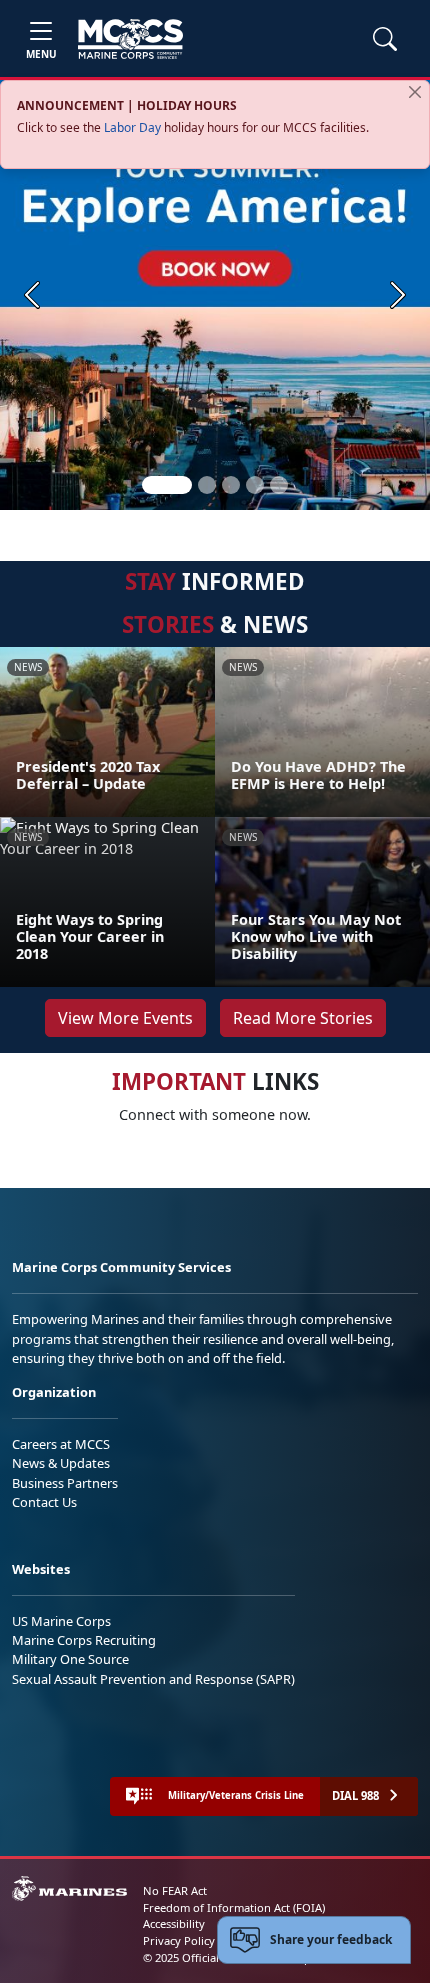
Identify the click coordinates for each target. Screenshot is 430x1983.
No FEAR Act (175, 1890)
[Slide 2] (207, 485)
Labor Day (132, 127)
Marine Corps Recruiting (84, 1640)
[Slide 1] (167, 485)
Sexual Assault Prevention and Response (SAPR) (153, 1679)
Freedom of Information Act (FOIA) (234, 1907)
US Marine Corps (61, 1621)
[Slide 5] (279, 485)
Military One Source (70, 1659)
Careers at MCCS (61, 1444)
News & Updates (61, 1463)
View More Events (125, 1018)
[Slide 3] (231, 485)
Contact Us (44, 1502)
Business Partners (65, 1483)
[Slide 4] (255, 485)
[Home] (130, 39)
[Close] (415, 92)
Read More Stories (303, 1018)
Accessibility (174, 1923)
